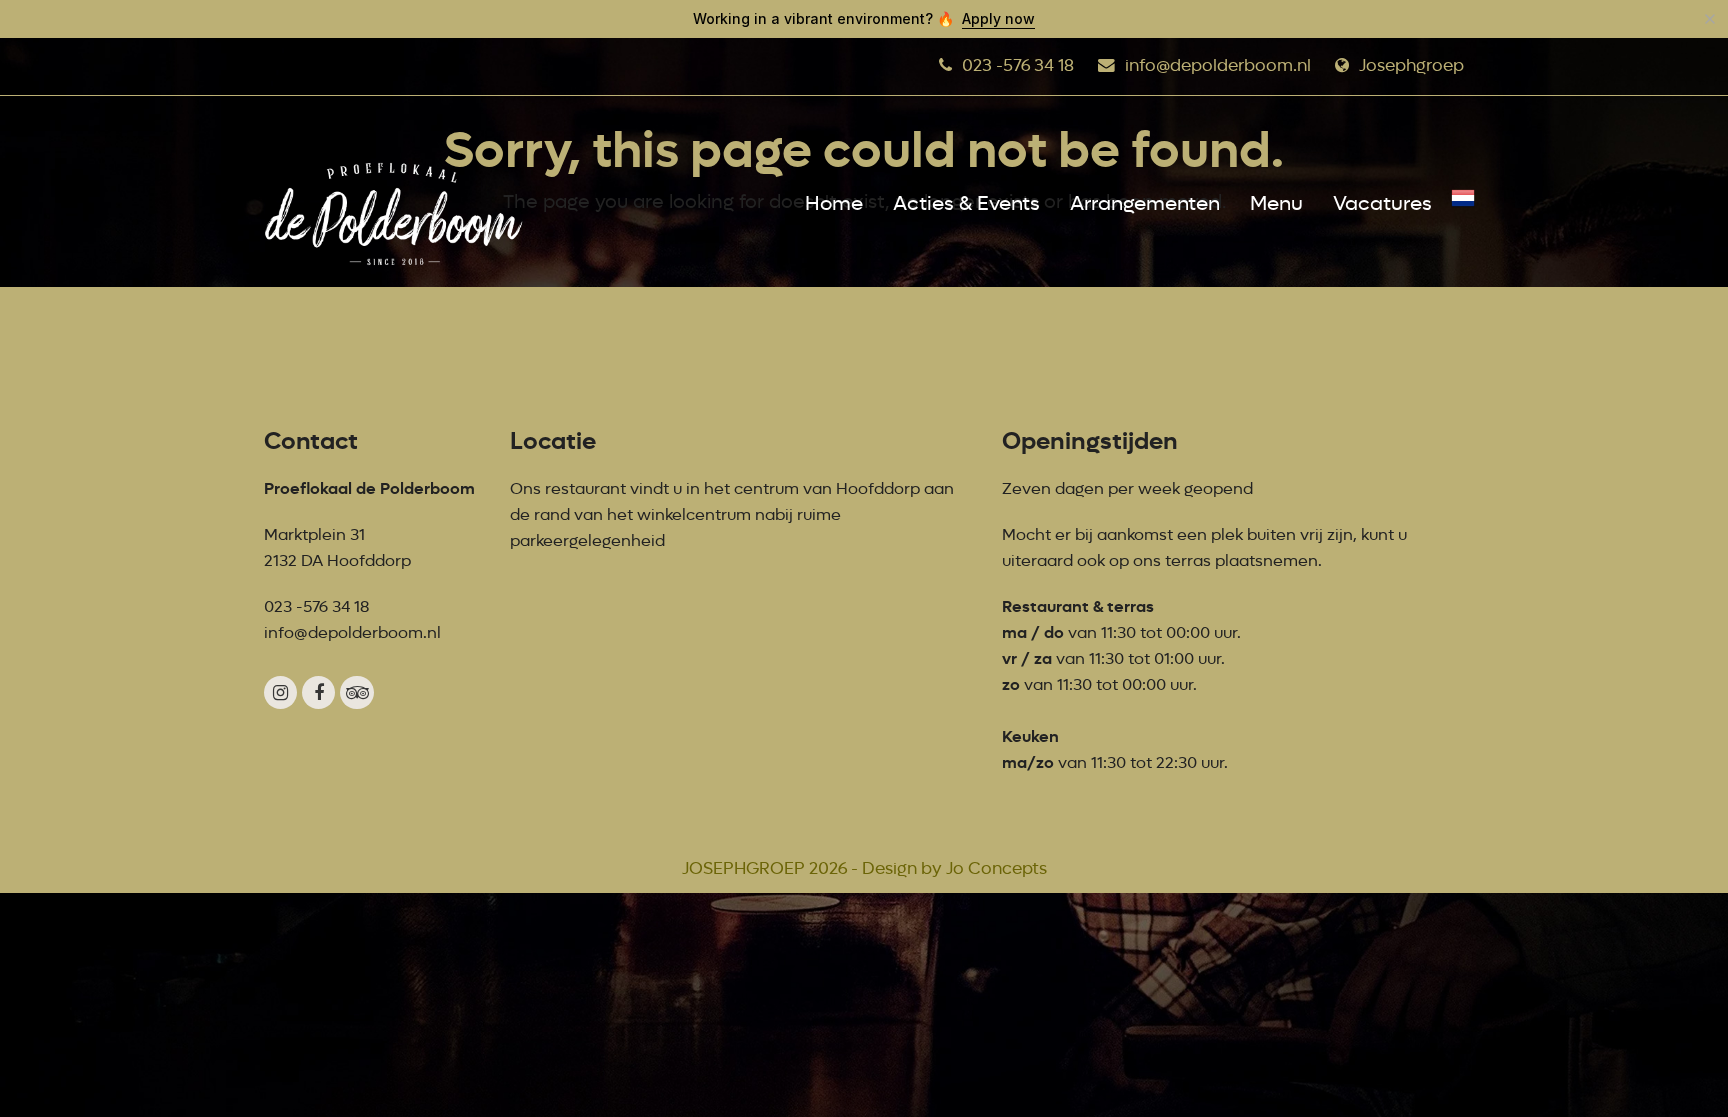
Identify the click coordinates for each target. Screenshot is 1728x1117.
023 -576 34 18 (1018, 65)
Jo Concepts (996, 868)
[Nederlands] (1463, 204)
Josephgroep (1411, 65)
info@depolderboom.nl (1218, 65)
